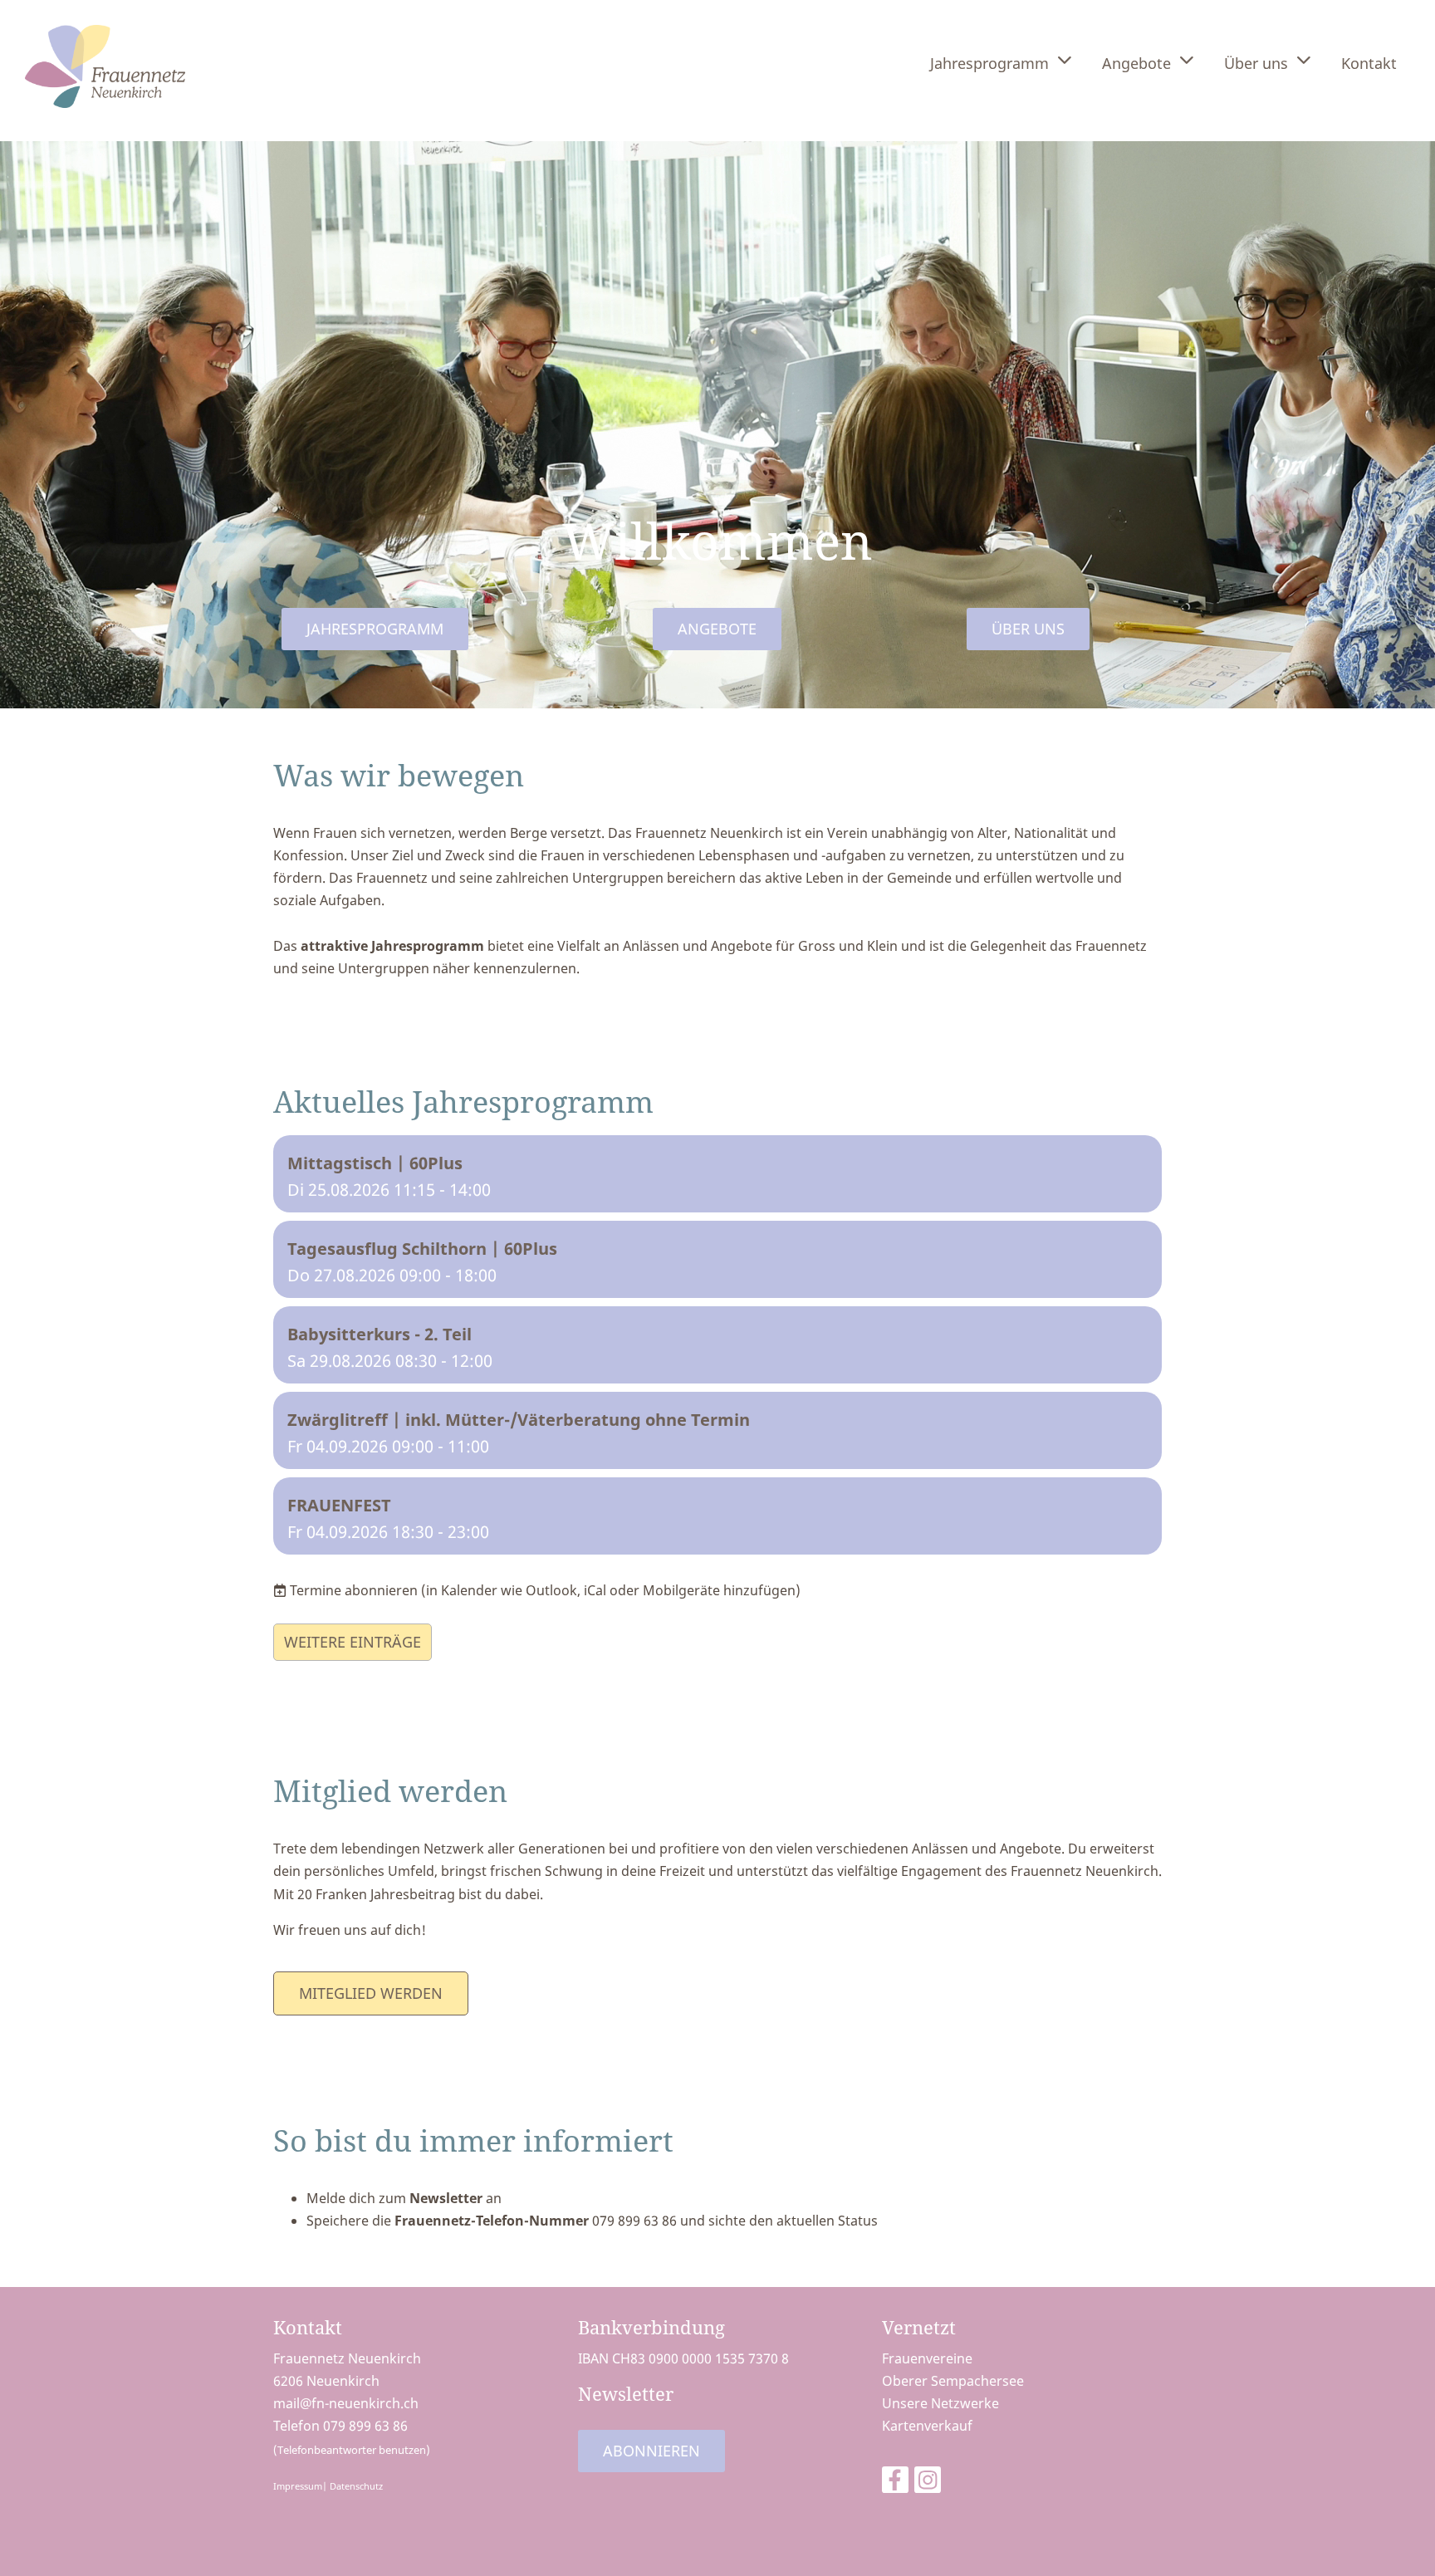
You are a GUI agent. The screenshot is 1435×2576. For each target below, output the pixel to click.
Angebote (1136, 63)
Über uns (1256, 63)
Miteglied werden (371, 1993)
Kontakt (1369, 63)
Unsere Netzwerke (940, 2403)
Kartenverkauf (927, 2426)
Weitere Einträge (353, 1642)
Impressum (298, 2486)
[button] (717, 1174)
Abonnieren (651, 2451)
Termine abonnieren (354, 1590)
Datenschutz (356, 2486)
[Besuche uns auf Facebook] (895, 2483)
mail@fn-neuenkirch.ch (346, 2403)
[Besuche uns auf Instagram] (928, 2483)
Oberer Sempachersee (953, 2381)
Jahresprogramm (989, 63)
